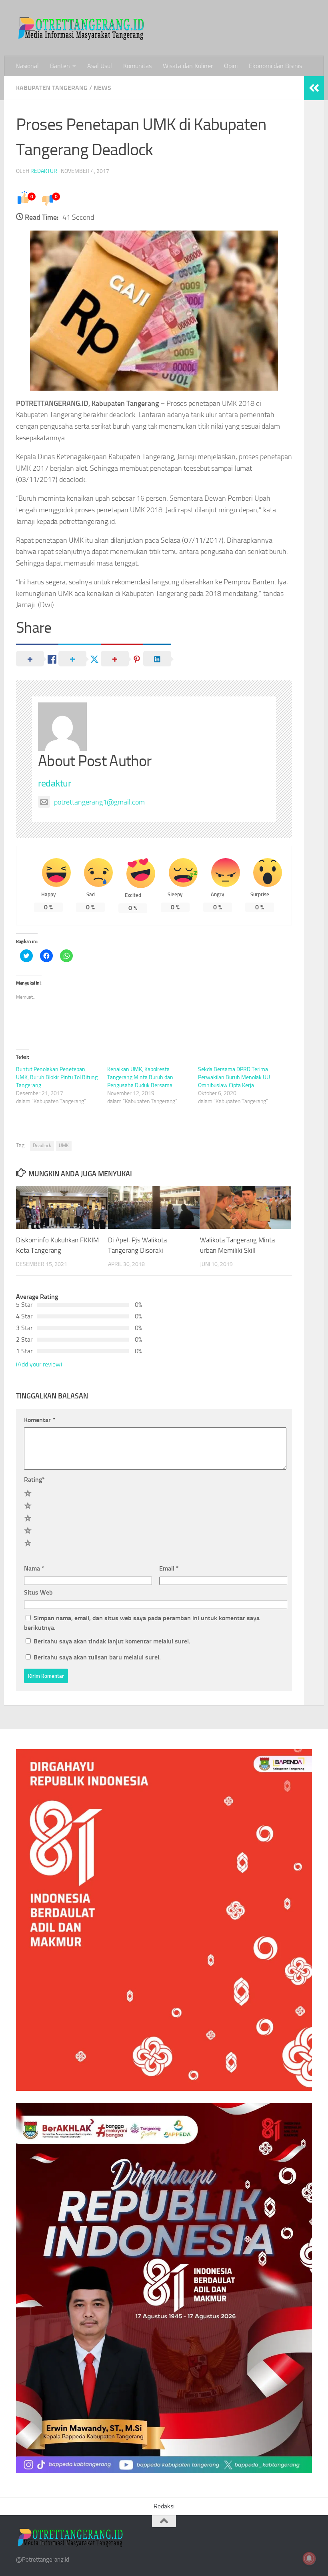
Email (169, 1568)
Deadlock (42, 1146)
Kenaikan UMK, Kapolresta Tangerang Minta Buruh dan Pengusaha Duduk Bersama (140, 1077)
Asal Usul (100, 66)
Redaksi (164, 2506)
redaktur (44, 171)
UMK (64, 1146)
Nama (34, 1568)
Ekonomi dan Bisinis (275, 66)
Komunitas (137, 66)
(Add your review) (39, 1364)
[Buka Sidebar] (314, 88)
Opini (231, 66)
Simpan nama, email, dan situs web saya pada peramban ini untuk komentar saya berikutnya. (142, 1623)
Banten (60, 66)
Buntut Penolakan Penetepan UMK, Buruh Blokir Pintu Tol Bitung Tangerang (57, 1077)
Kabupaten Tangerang (52, 88)
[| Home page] (82, 28)
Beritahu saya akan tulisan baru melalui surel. (97, 1657)
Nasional (27, 66)
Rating (34, 1480)
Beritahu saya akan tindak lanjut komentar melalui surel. (112, 1641)
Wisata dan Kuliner (188, 66)
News (102, 88)
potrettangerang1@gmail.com (99, 802)
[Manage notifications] (309, 2558)
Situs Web (38, 1592)
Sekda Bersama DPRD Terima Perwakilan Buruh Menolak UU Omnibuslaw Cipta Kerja (234, 1077)
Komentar (40, 1420)
